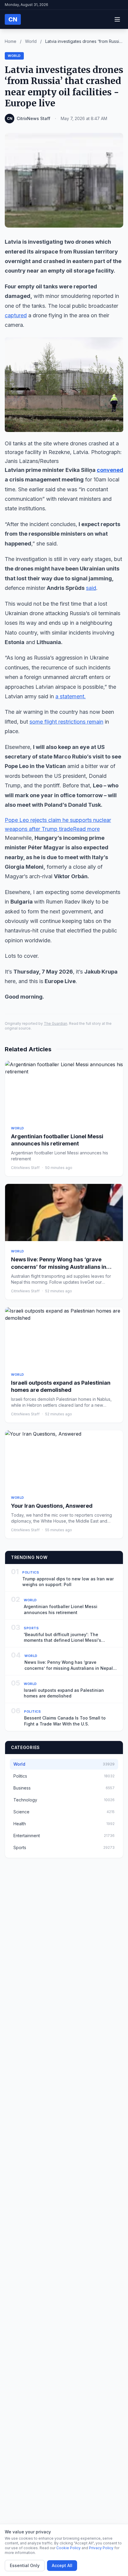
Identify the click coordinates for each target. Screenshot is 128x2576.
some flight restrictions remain (66, 722)
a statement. (71, 696)
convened (110, 470)
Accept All (62, 2565)
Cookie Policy (68, 2548)
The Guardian (56, 1023)
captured (16, 315)
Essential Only (25, 2565)
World (31, 41)
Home (11, 41)
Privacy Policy (101, 2548)
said (91, 588)
